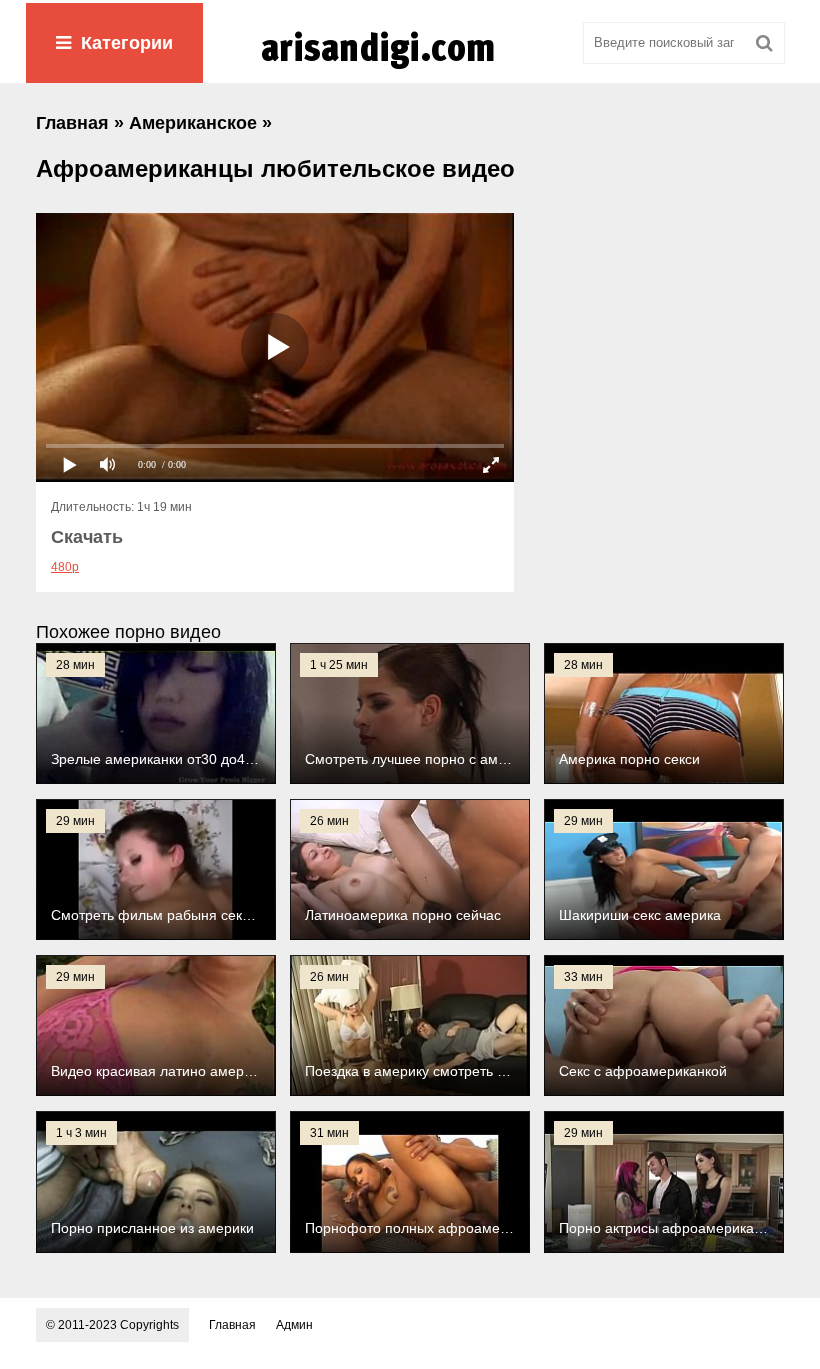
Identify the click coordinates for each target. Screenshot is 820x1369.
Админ (294, 1325)
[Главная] (410, 69)
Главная (232, 1325)
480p (65, 567)
